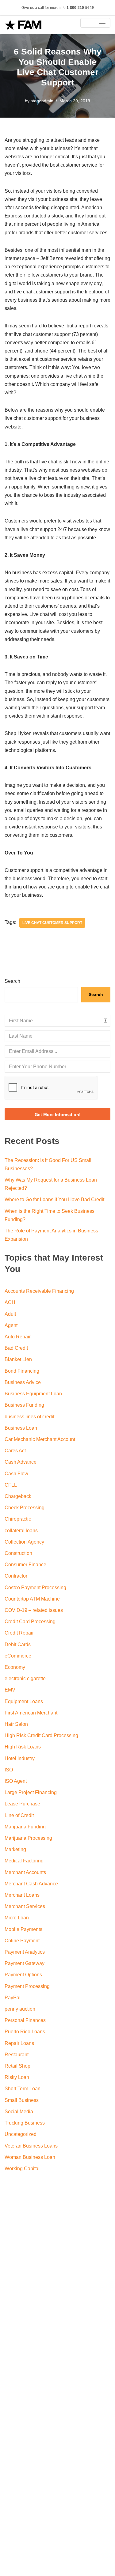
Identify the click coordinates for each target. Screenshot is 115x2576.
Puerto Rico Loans (25, 2032)
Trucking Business (25, 2123)
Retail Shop (17, 2066)
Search (12, 981)
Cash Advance (21, 1462)
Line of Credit (19, 1815)
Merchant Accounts (25, 1872)
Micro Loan (17, 1918)
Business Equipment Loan (33, 1394)
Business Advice (23, 1382)
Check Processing (25, 1508)
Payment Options (23, 1975)
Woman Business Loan (30, 2157)
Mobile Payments (23, 1929)
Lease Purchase (22, 1804)
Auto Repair (18, 1337)
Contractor (16, 1576)
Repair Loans (19, 2043)
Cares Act (15, 1451)
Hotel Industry (20, 1758)
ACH (10, 1302)
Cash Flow (16, 1474)
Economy (15, 1667)
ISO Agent (16, 1781)
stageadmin (42, 101)
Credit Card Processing (30, 1622)
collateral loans (21, 1531)
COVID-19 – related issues (34, 1610)
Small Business (22, 2100)
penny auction (20, 2009)
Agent (11, 1325)
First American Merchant (31, 1713)
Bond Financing (22, 1371)
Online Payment (22, 1941)
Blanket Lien (18, 1359)
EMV (10, 1690)
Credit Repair (19, 1633)
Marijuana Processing (28, 1838)
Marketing (15, 1849)
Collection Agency (24, 1542)
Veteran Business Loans (31, 2146)
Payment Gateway (25, 1963)
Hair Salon (16, 1724)
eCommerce (18, 1656)
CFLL (11, 1485)
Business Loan (21, 1428)
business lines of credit (29, 1417)
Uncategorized (21, 2134)
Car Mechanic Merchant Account (40, 1439)
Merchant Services (25, 1906)
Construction (18, 1553)
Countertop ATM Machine (32, 1599)
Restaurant (17, 2055)
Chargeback (18, 1496)
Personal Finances (25, 2020)
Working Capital (22, 2169)
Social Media (19, 2112)
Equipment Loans (24, 1701)
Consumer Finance (25, 1565)
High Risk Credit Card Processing (41, 1735)
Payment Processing (27, 1986)
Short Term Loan (23, 2089)
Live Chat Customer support (52, 923)
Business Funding (24, 1405)
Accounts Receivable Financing (39, 1291)
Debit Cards (18, 1644)
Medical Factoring (24, 1861)
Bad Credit (16, 1348)
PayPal (13, 1998)
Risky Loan (17, 2077)
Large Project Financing (31, 1792)
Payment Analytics (25, 1952)
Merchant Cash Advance (31, 1884)
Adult (10, 1314)
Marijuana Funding (25, 1827)
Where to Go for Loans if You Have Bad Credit (54, 1199)
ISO (9, 1770)
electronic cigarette (25, 1678)
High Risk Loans (23, 1747)
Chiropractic (18, 1519)
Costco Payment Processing (35, 1588)
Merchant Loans (22, 1895)
